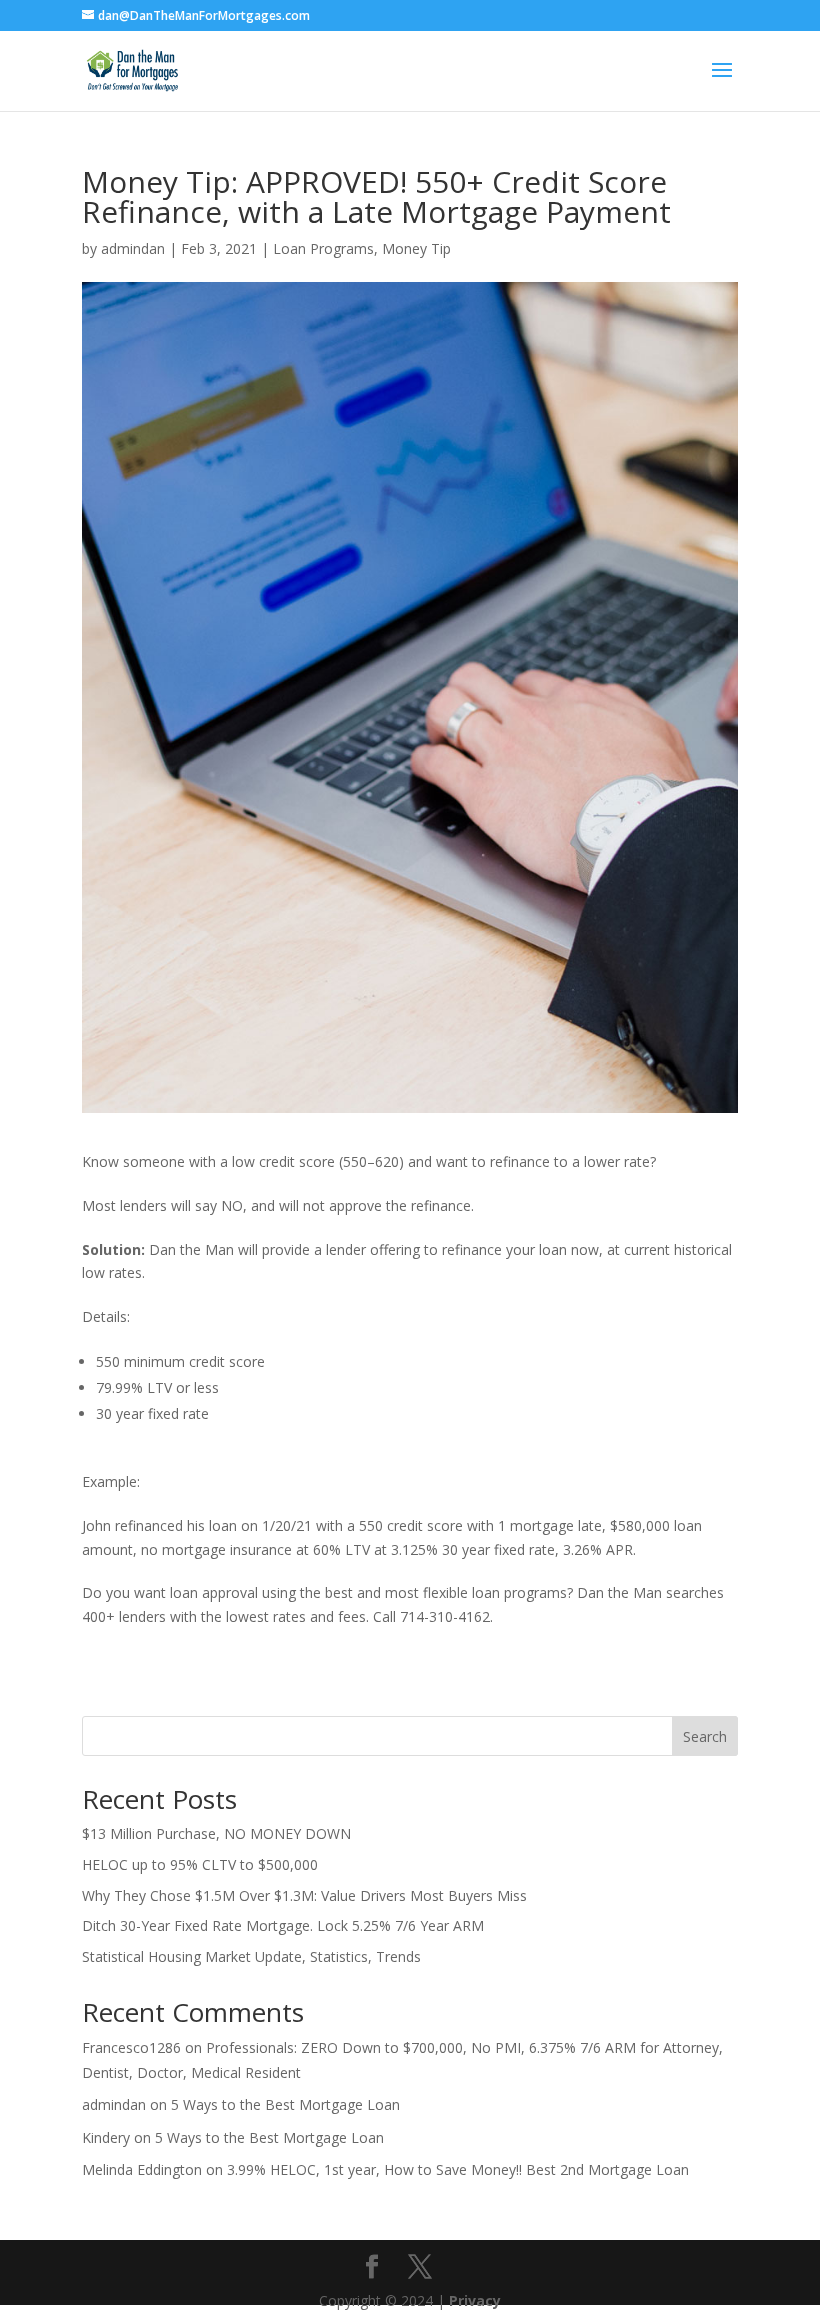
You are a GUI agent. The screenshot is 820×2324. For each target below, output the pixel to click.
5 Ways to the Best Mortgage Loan (285, 2104)
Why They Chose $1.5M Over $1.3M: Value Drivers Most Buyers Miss (304, 1895)
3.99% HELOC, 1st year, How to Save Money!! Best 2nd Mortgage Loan (458, 2169)
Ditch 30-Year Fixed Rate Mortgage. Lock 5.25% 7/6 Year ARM (283, 1925)
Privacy (475, 2300)
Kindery (106, 2137)
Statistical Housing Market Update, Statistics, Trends (251, 1956)
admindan (133, 248)
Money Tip (416, 248)
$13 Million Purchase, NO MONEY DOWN (216, 1833)
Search (705, 1736)
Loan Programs (323, 248)
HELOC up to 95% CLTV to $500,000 (200, 1864)
